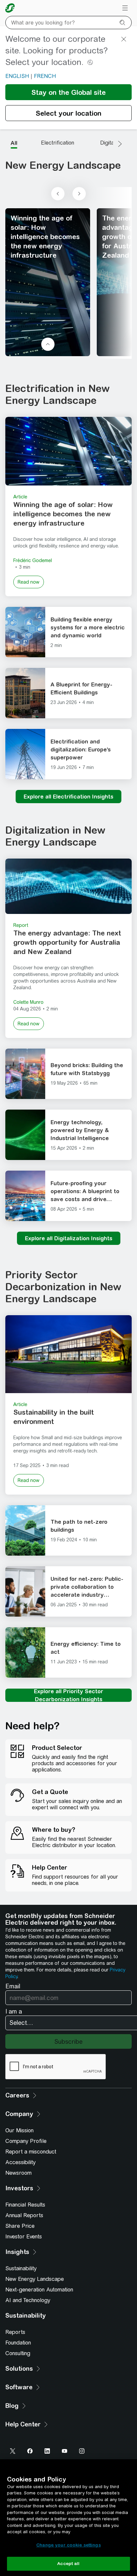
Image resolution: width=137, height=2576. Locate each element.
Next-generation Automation (39, 2290)
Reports (15, 2332)
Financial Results (25, 2205)
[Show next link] (120, 144)
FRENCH (45, 76)
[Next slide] (79, 194)
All (14, 143)
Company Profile (26, 2141)
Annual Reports (24, 2215)
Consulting (18, 2353)
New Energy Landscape (35, 2279)
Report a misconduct (31, 2152)
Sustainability (21, 2268)
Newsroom (18, 2173)
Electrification (58, 143)
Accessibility (20, 2162)
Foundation (18, 2343)
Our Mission (19, 2130)
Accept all (68, 2564)
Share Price (20, 2226)
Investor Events (24, 2237)
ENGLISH (17, 76)
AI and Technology (28, 2300)
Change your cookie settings (68, 2545)
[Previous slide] (58, 194)
